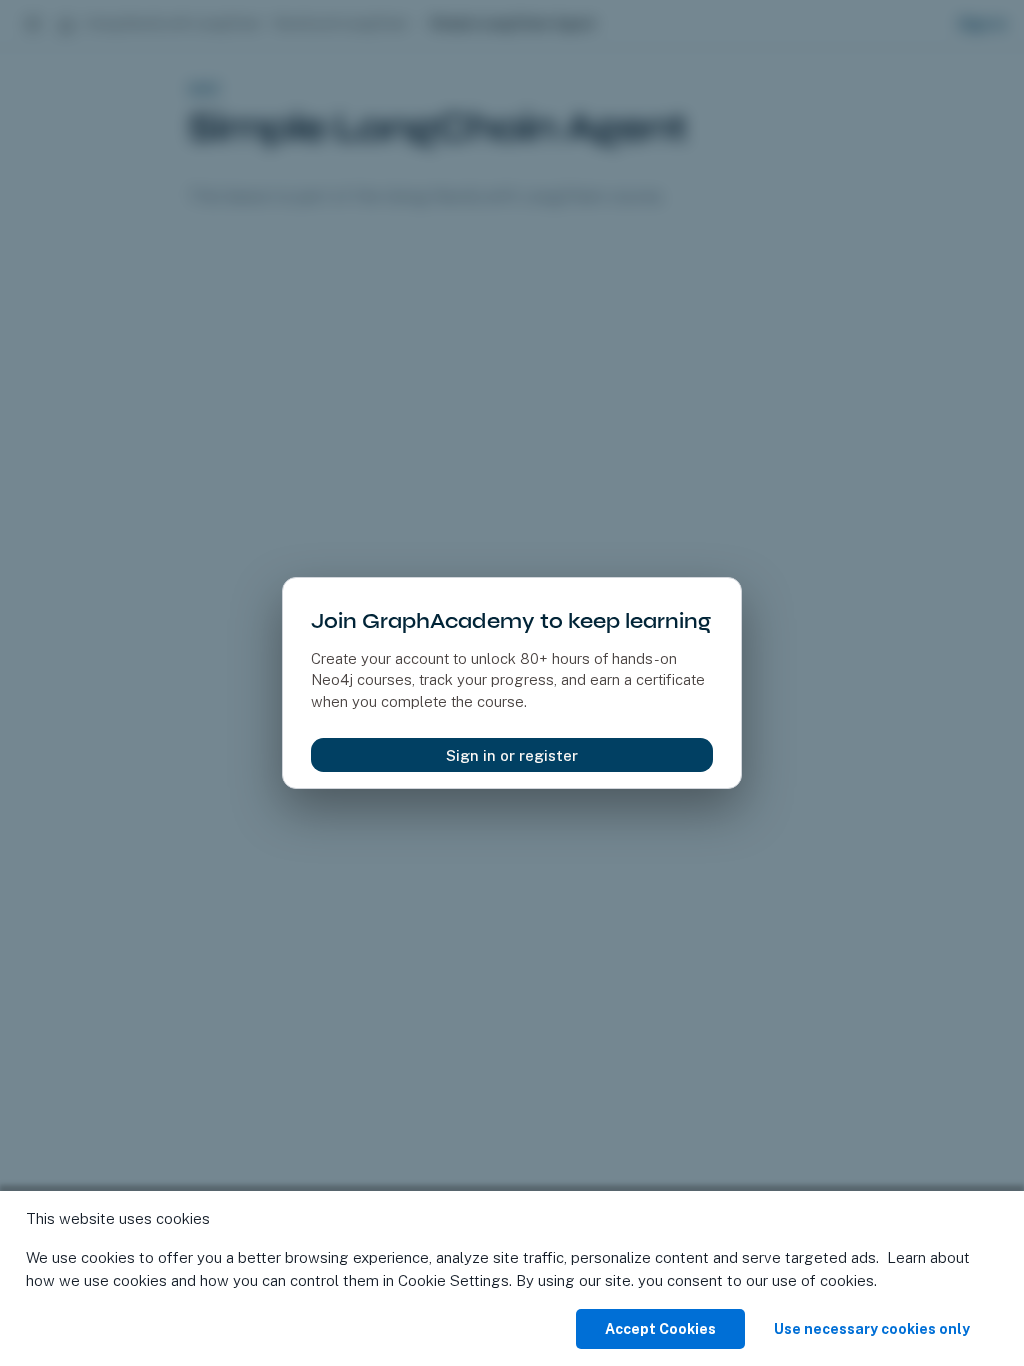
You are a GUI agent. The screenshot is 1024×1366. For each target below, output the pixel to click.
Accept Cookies (660, 1329)
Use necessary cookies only (872, 1329)
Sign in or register (512, 755)
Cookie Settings (453, 1280)
